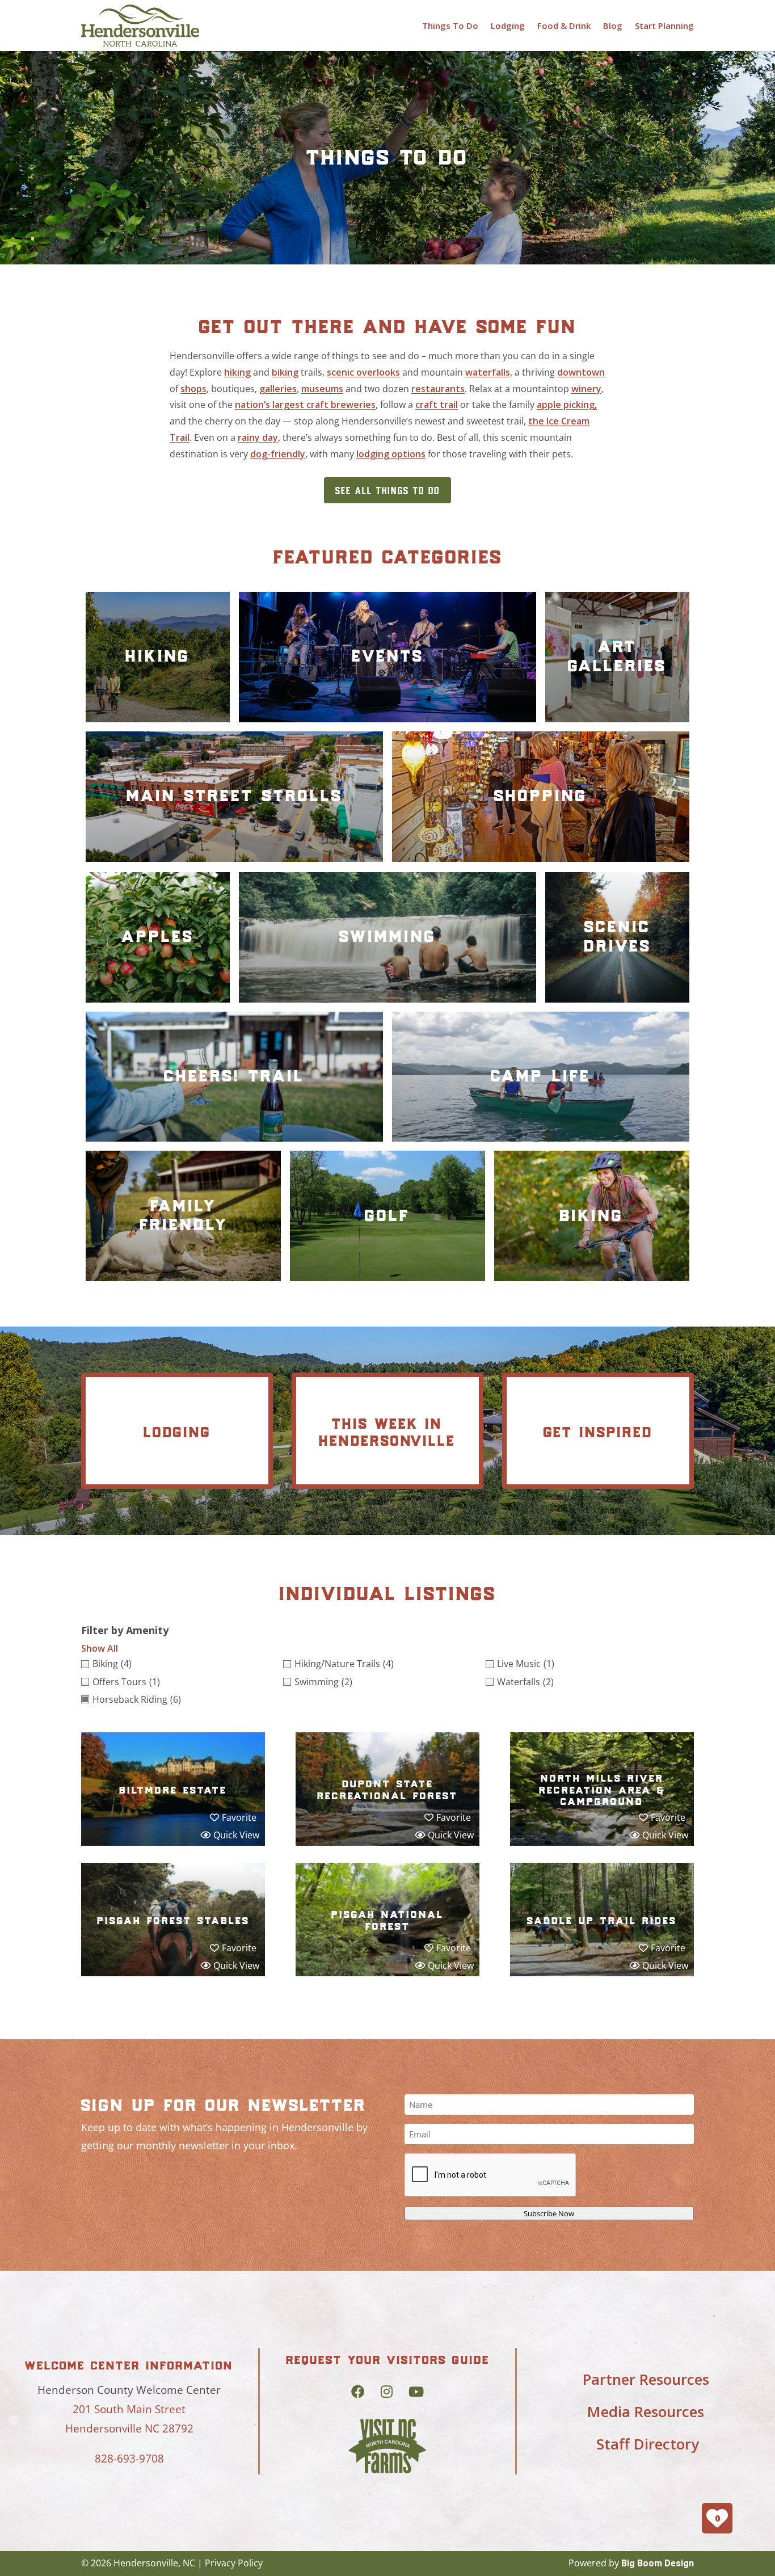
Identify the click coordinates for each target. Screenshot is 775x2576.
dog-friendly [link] (278, 454)
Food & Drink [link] (564, 26)
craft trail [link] (437, 405)
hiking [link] (237, 372)
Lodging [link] (508, 26)
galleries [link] (278, 389)
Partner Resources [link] (646, 2379)
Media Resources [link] (646, 2411)
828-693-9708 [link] (129, 2459)
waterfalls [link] (488, 372)
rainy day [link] (258, 437)
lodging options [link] (391, 454)
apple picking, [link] (567, 405)
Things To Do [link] (450, 26)
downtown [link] (581, 372)
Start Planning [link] (664, 26)
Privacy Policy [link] (234, 2563)
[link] (140, 26)
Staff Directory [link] (648, 2444)
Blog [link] (613, 26)
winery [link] (586, 389)
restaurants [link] (438, 389)
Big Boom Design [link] (658, 2563)
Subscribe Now (549, 2213)
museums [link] (322, 389)
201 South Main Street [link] (129, 2409)
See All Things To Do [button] (387, 490)
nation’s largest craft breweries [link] (305, 405)
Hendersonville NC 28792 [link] (129, 2428)
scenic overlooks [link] (363, 372)
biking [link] (285, 372)
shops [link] (193, 389)
